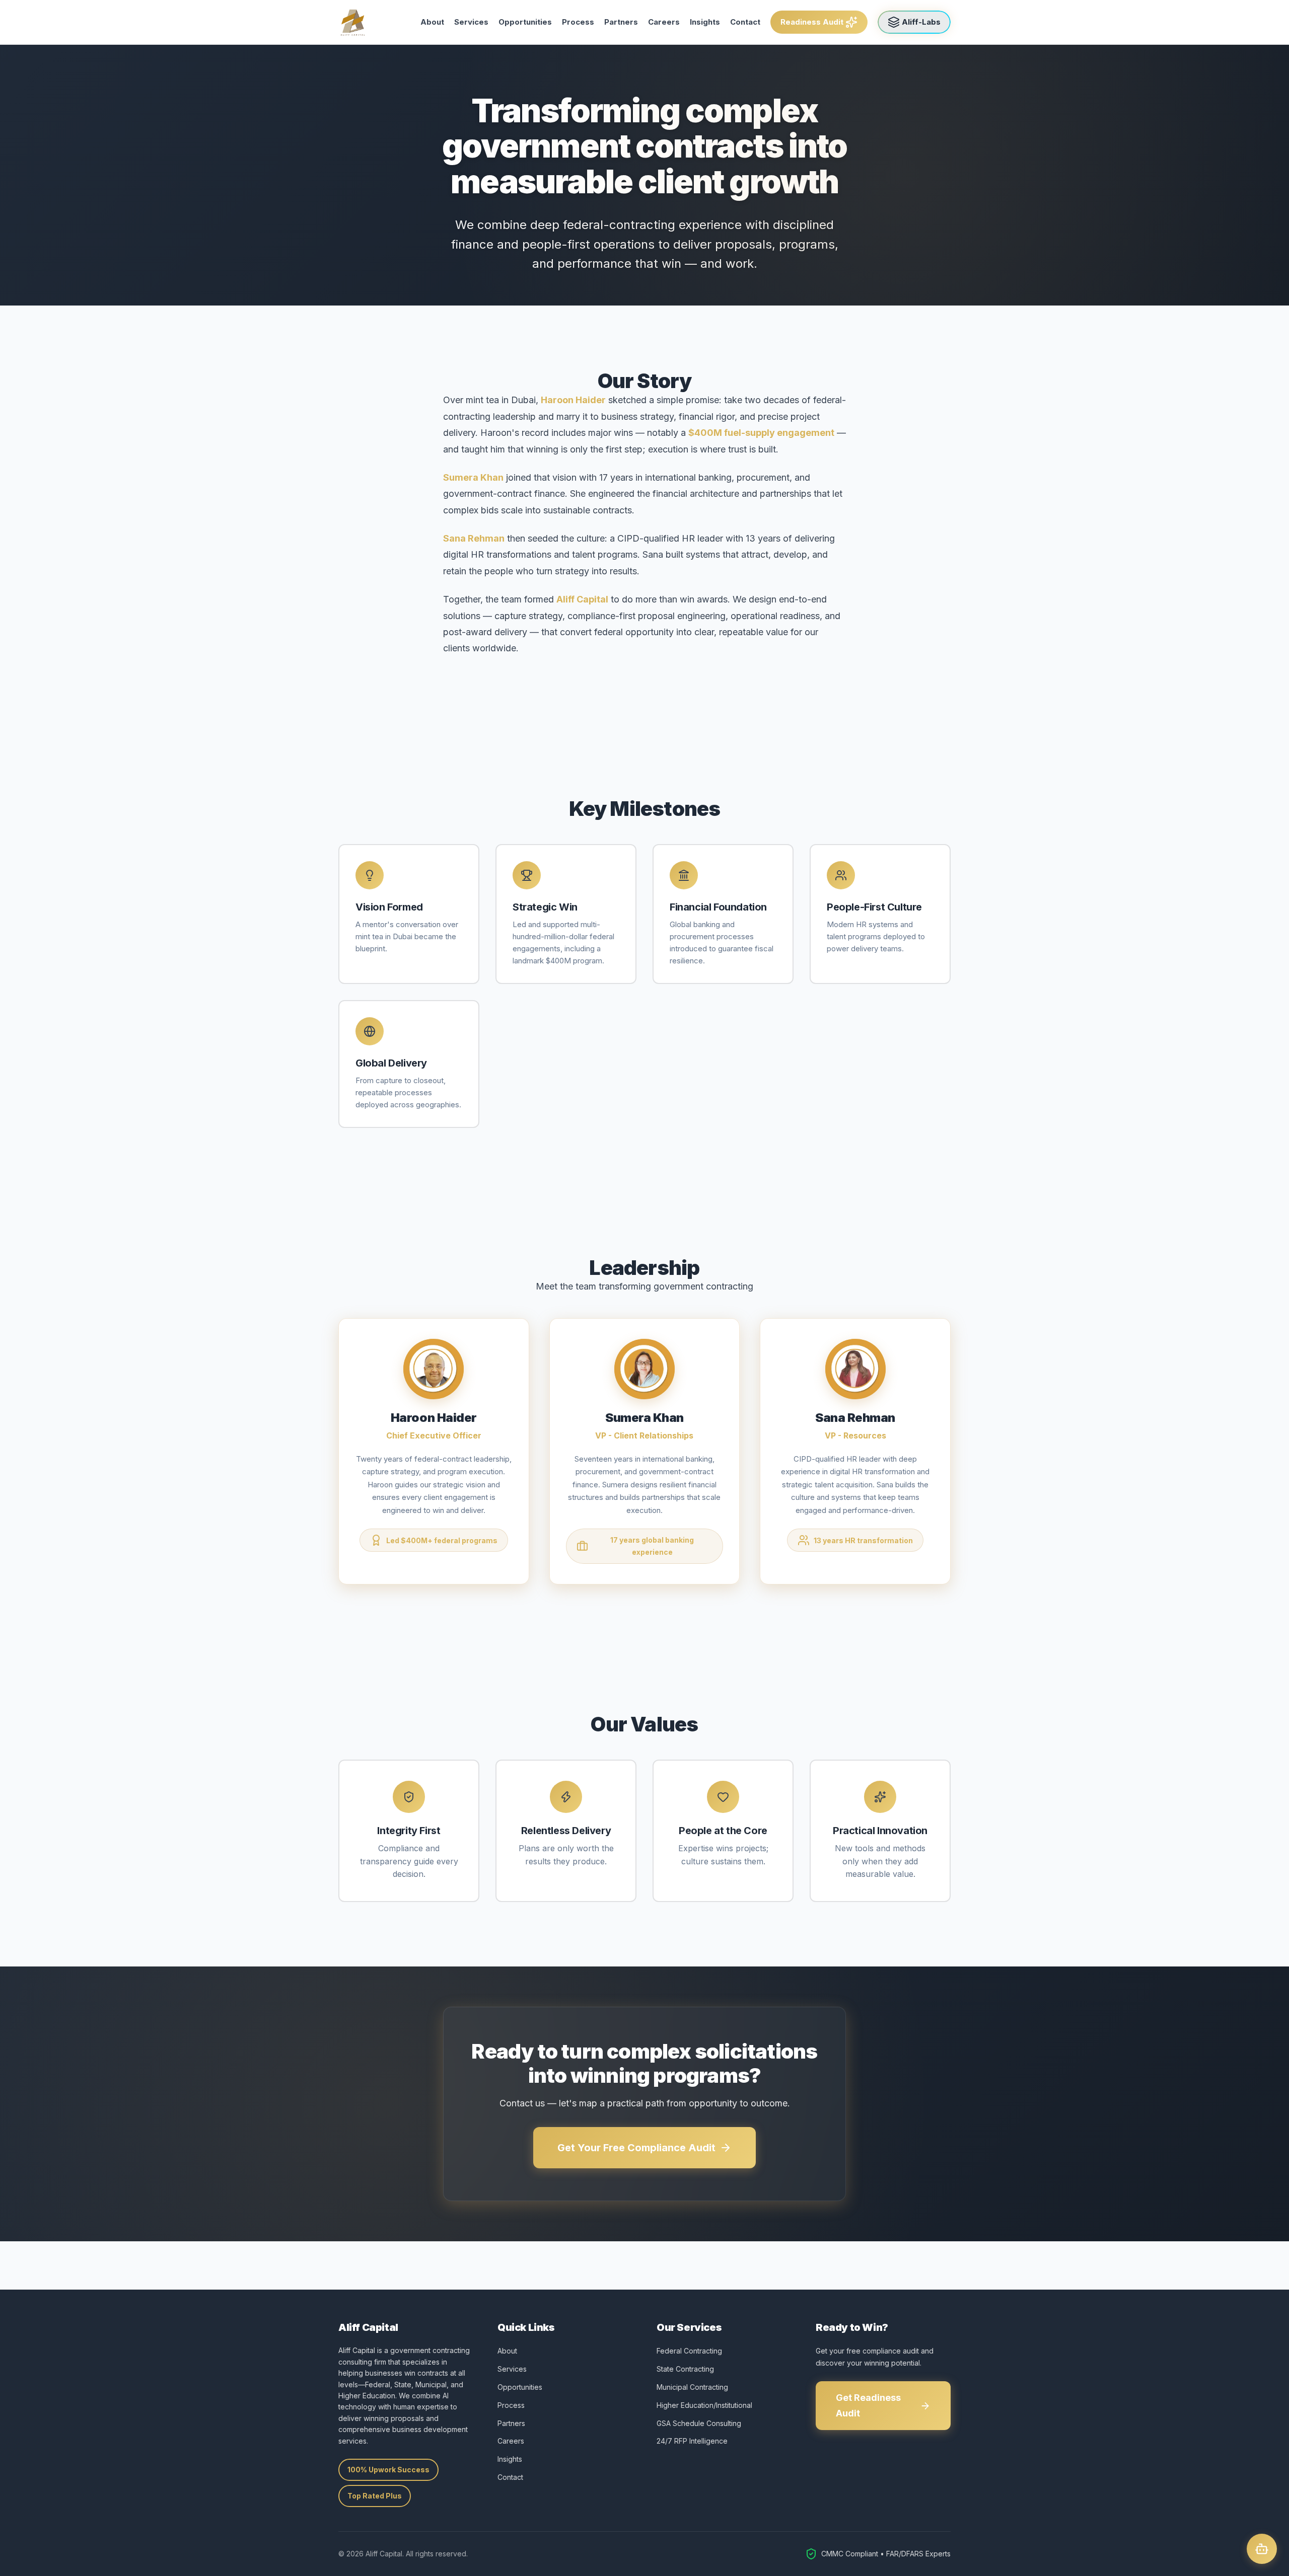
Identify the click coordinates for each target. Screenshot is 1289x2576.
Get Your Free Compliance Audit (636, 2148)
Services (471, 22)
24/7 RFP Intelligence (692, 2441)
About (432, 22)
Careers (664, 22)
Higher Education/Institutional (704, 2405)
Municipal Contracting (692, 2387)
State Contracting (685, 2369)
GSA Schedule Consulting (699, 2423)
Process (578, 22)
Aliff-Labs (921, 22)
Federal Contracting (689, 2351)
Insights (705, 22)
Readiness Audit (812, 22)
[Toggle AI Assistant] (1262, 2549)
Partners (621, 22)
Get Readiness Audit (868, 2405)
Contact (745, 22)
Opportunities (525, 22)
